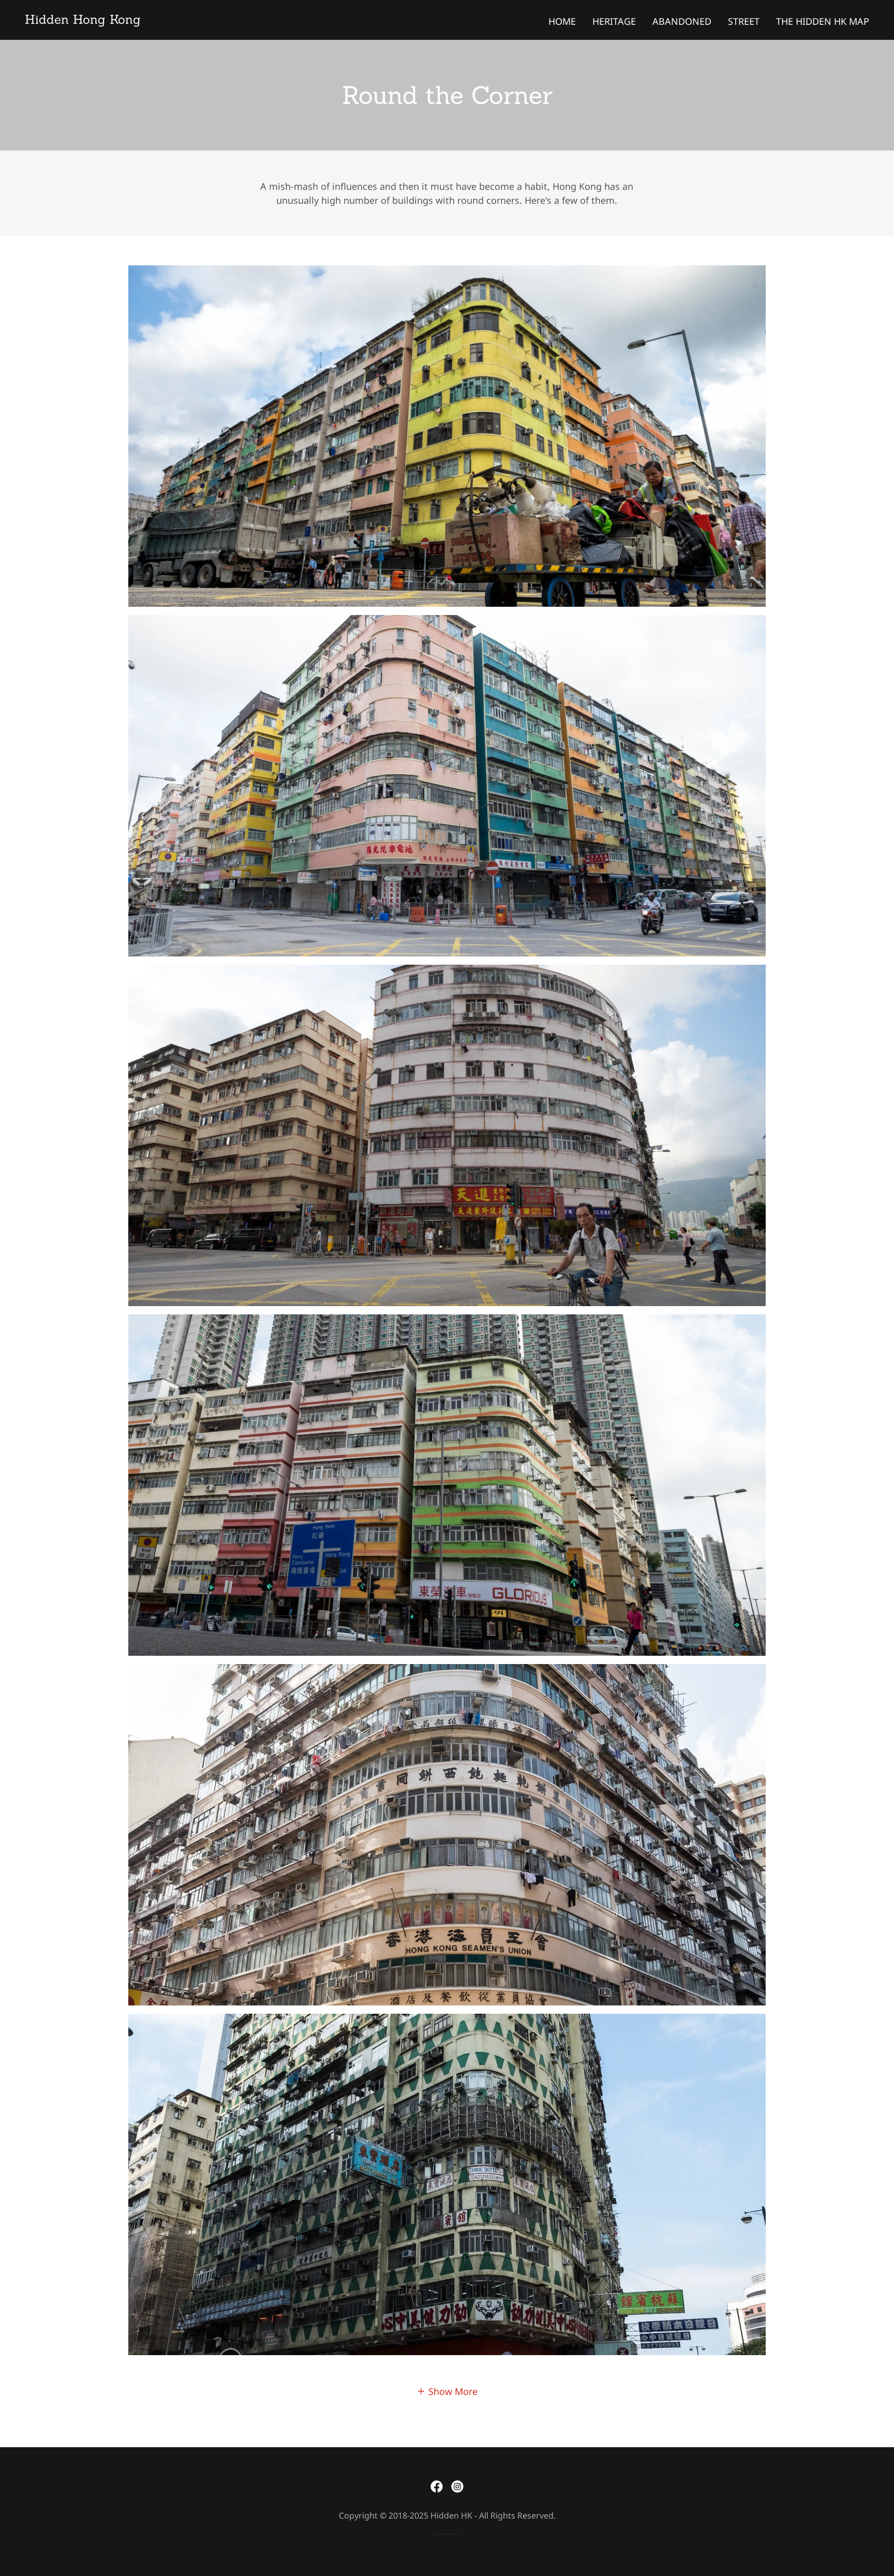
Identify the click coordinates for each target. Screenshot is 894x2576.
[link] (83, 20)
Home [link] (562, 21)
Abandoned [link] (682, 21)
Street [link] (744, 21)
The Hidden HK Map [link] (823, 21)
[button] (447, 2391)
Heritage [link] (614, 21)
